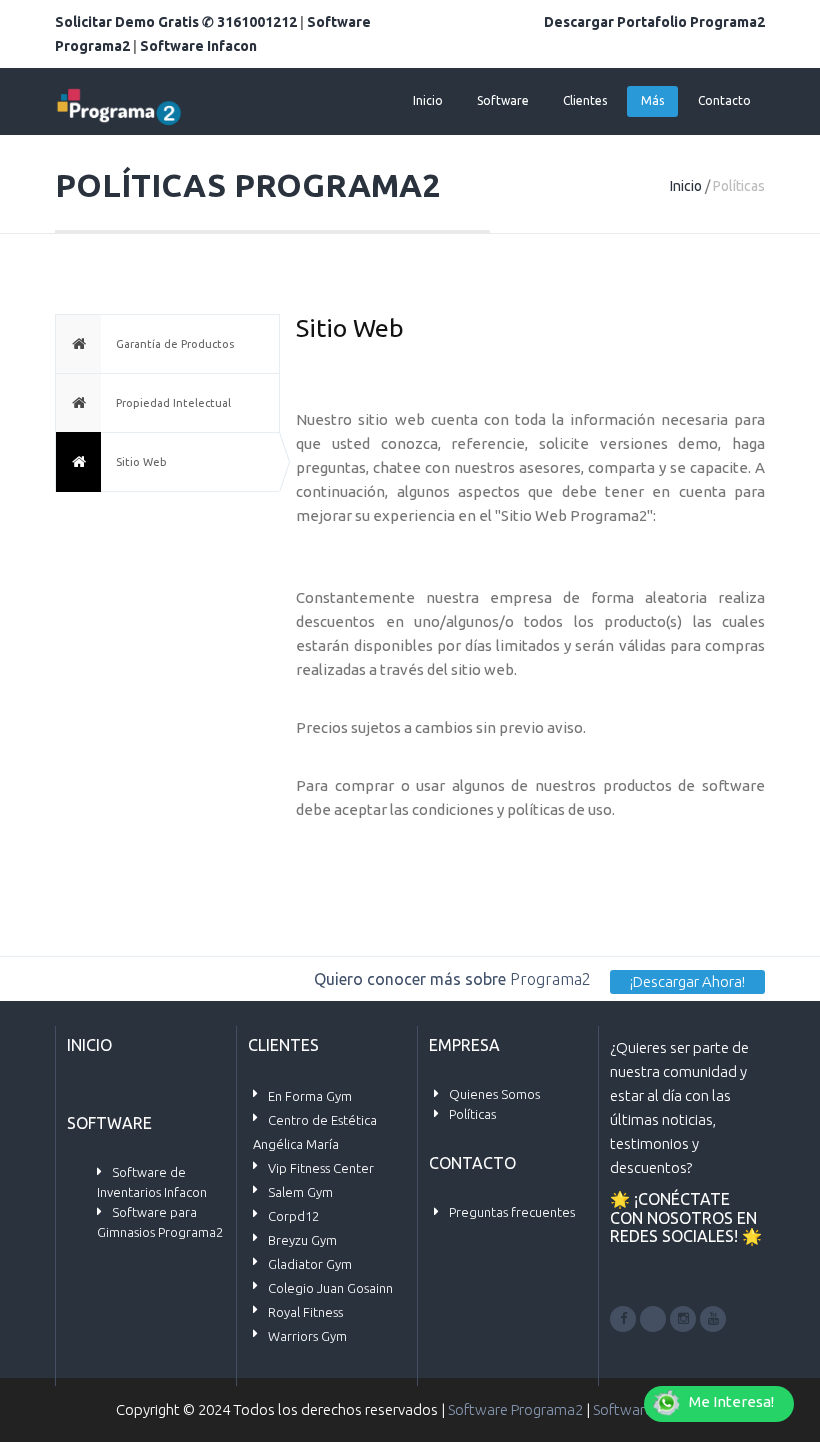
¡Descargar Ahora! (687, 981)
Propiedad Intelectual (173, 403)
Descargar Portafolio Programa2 (654, 22)
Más (652, 100)
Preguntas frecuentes (512, 1212)
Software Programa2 (515, 1409)
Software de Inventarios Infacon (152, 1182)
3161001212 (257, 22)
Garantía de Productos (175, 344)
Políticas (472, 1114)
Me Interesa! (731, 1401)
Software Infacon (198, 46)
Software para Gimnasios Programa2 (160, 1222)
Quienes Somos (494, 1094)
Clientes (585, 100)
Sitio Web (141, 462)
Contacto (724, 100)
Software (503, 100)
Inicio (428, 100)
